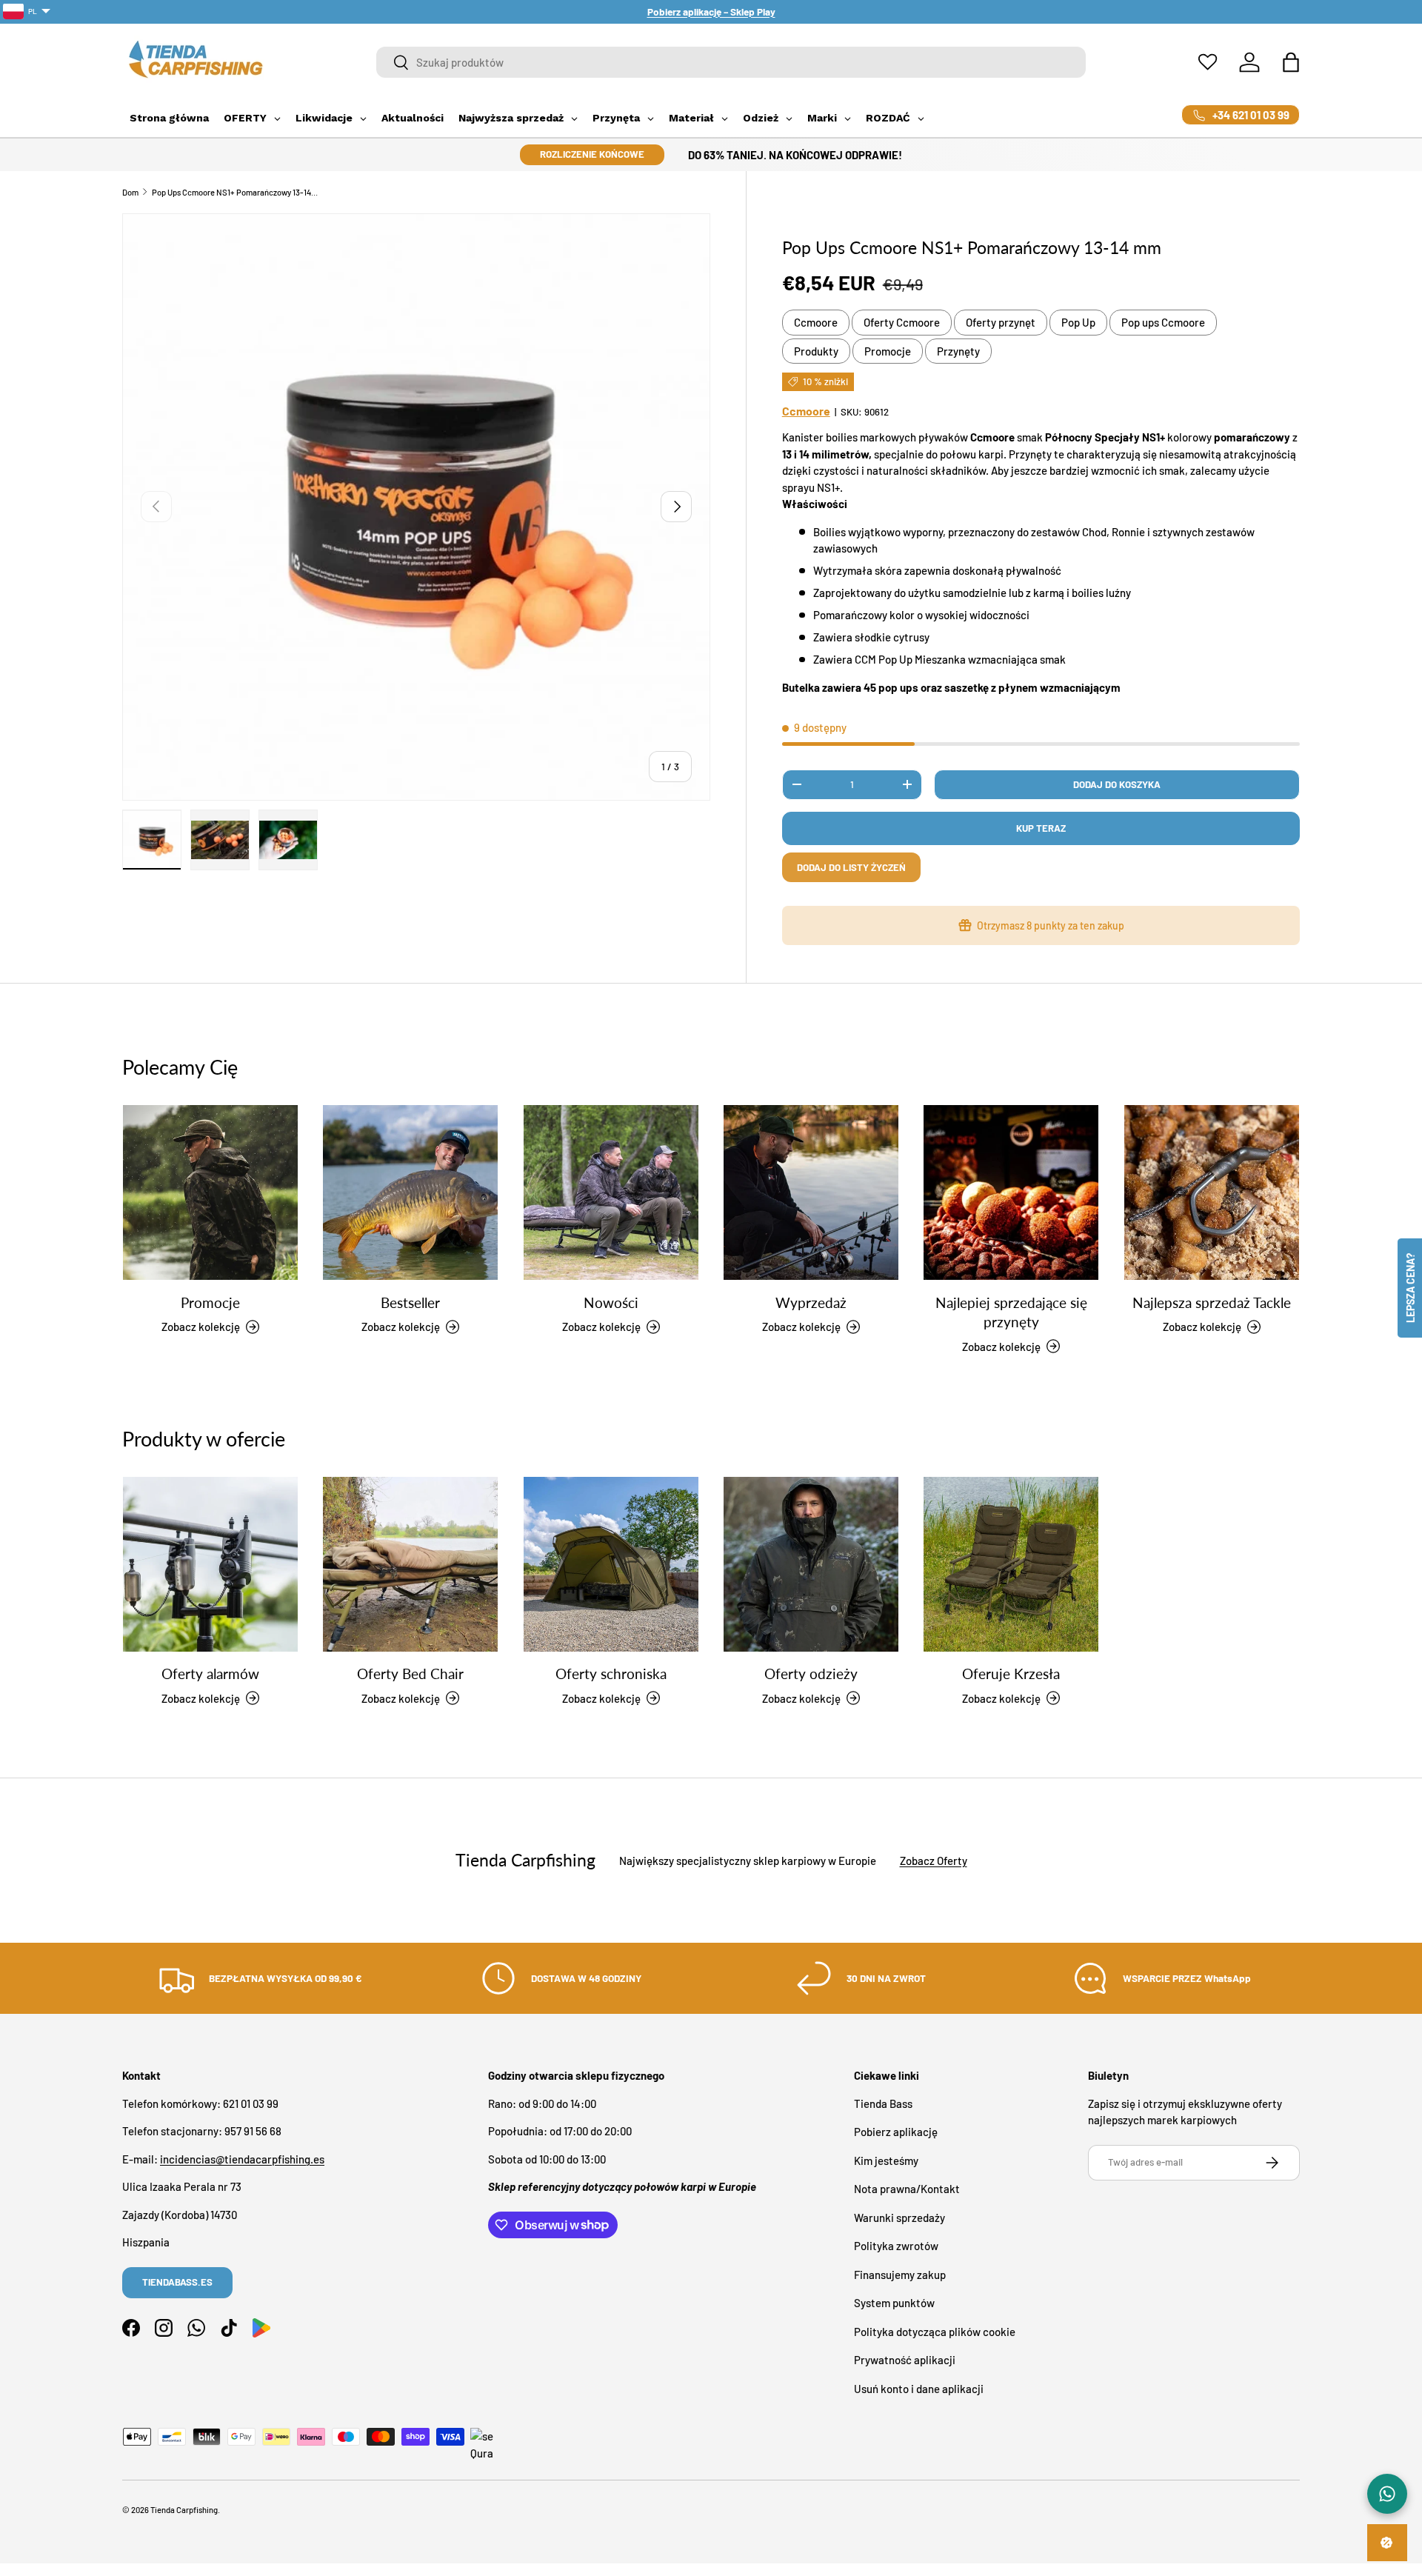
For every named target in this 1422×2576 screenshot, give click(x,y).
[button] (1291, 62)
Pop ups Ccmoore (1163, 322)
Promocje (888, 351)
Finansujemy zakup (900, 2274)
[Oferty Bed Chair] (410, 1564)
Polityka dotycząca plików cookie (935, 2331)
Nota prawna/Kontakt (907, 2189)
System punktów (894, 2303)
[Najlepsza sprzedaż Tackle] (1212, 1192)
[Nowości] (611, 1192)
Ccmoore (816, 322)
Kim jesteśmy (886, 2160)
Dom (130, 192)
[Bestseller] (410, 1192)
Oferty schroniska (611, 1674)
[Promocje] (210, 1192)
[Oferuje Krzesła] (1011, 1564)
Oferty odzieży (811, 1674)
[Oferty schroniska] (611, 1564)
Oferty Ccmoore (902, 322)
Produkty (816, 351)
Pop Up (1078, 322)
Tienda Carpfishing (184, 2510)
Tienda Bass (883, 2103)
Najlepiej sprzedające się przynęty (1011, 1312)
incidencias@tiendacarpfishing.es (242, 2158)
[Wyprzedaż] (811, 1192)
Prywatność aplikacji (905, 2360)
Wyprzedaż (811, 1302)
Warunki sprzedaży (899, 2217)
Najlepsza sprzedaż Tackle (1212, 1302)
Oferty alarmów (210, 1674)
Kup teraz (1041, 828)
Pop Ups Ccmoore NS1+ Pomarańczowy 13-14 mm (235, 192)
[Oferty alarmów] (210, 1564)
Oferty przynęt (1001, 322)
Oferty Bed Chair (410, 1674)
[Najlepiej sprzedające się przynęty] (1011, 1192)
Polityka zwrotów (896, 2246)
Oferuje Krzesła (1011, 1674)
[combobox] (731, 62)
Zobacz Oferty (934, 1861)
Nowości (611, 1302)
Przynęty (958, 351)
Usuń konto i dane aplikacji (919, 2388)
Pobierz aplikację (896, 2132)
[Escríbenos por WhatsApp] (1387, 2494)
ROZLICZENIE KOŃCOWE (592, 154)
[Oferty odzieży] (811, 1564)
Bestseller (410, 1302)
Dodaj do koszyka (1117, 784)
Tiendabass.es (177, 2282)
